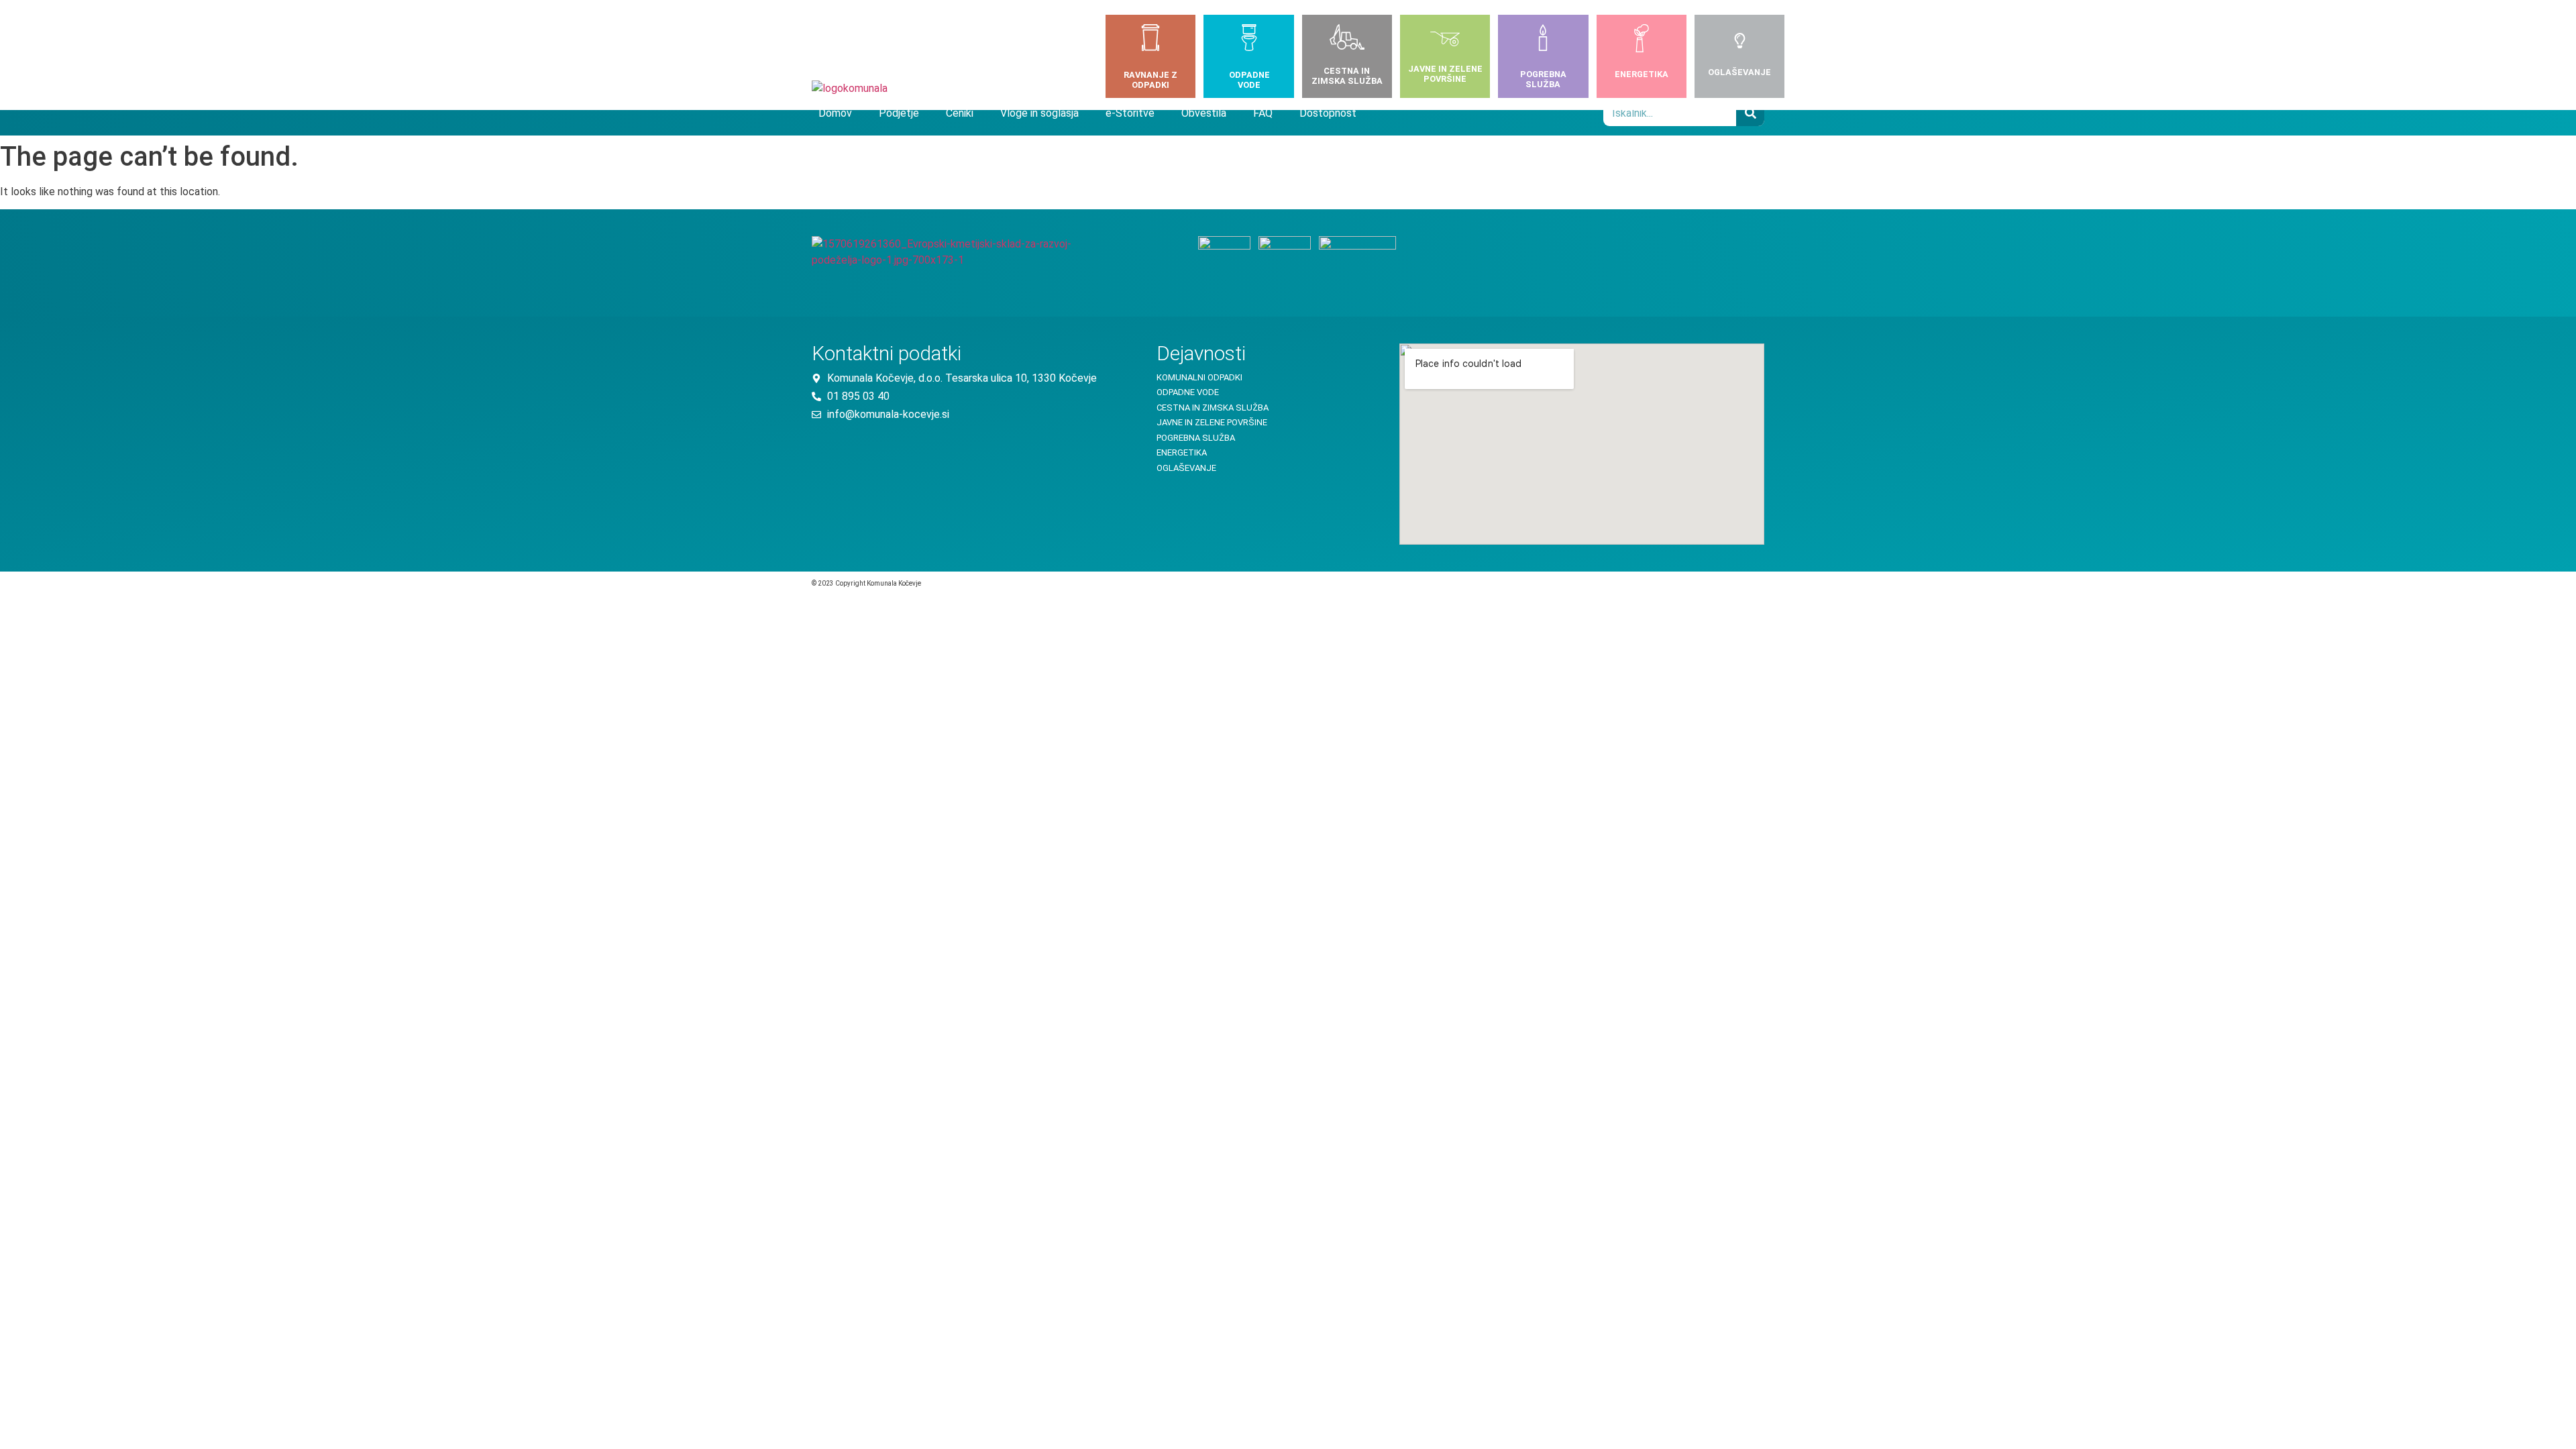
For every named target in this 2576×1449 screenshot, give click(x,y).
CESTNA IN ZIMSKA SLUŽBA (1347, 76)
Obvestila (1204, 113)
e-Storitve (1130, 113)
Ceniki (960, 113)
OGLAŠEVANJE (1739, 72)
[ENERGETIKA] (1642, 41)
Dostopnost (1328, 113)
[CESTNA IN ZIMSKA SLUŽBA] (1347, 40)
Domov (835, 113)
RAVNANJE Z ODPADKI (1150, 80)
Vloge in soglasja (1039, 113)
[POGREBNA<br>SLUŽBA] (1543, 40)
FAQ (1263, 113)
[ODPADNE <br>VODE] (1249, 40)
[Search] (1750, 113)
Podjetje (899, 113)
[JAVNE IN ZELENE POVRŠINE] (1445, 41)
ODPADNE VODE (1249, 80)
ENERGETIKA (1642, 74)
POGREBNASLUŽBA (1543, 79)
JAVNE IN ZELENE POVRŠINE (1445, 74)
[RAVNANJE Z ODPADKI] (1150, 40)
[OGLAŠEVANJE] (1740, 42)
